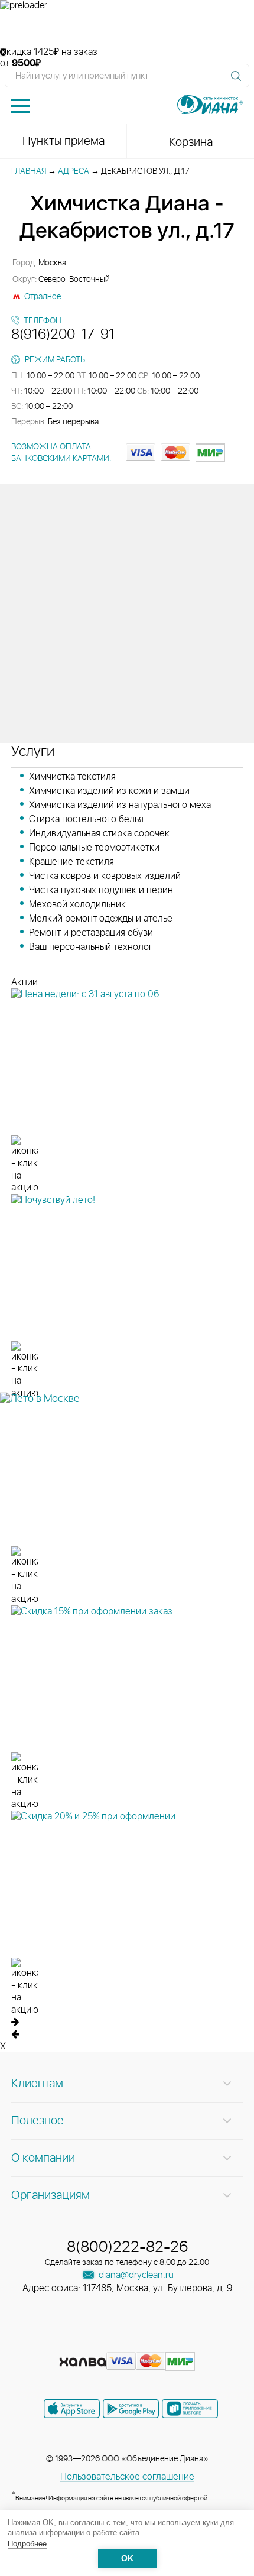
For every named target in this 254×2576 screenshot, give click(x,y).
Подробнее (27, 2544)
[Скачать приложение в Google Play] (131, 2409)
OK (127, 2559)
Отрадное (43, 297)
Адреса (74, 171)
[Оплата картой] (83, 2362)
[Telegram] (149, 2343)
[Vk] (86, 2343)
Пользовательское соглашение (127, 2477)
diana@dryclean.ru (135, 2275)
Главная (29, 171)
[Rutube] (128, 2343)
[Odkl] (107, 2343)
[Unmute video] (127, 29)
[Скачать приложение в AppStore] (72, 2409)
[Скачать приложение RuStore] (190, 2409)
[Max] (170, 2343)
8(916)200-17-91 (63, 335)
